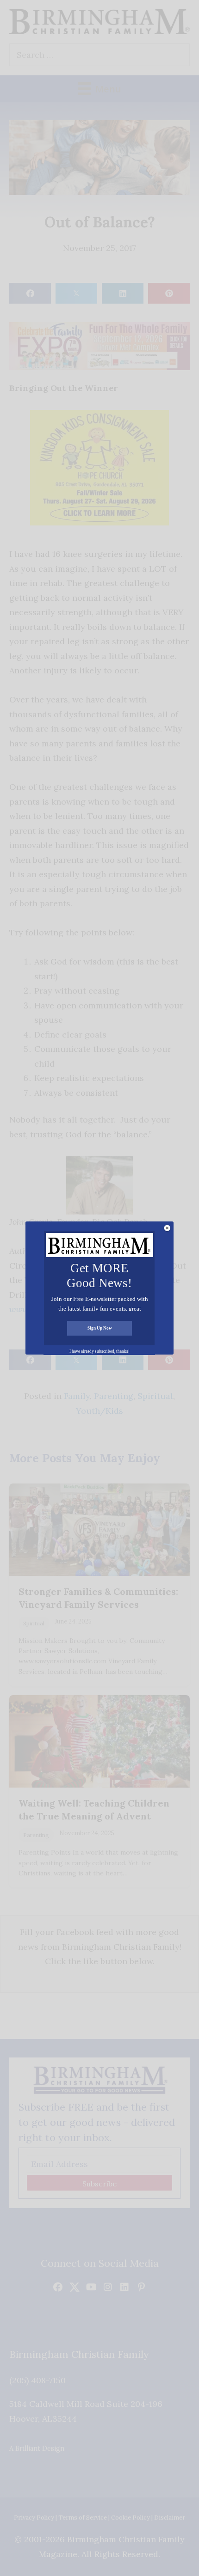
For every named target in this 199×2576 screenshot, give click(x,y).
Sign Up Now (100, 1328)
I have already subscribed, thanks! (99, 1351)
